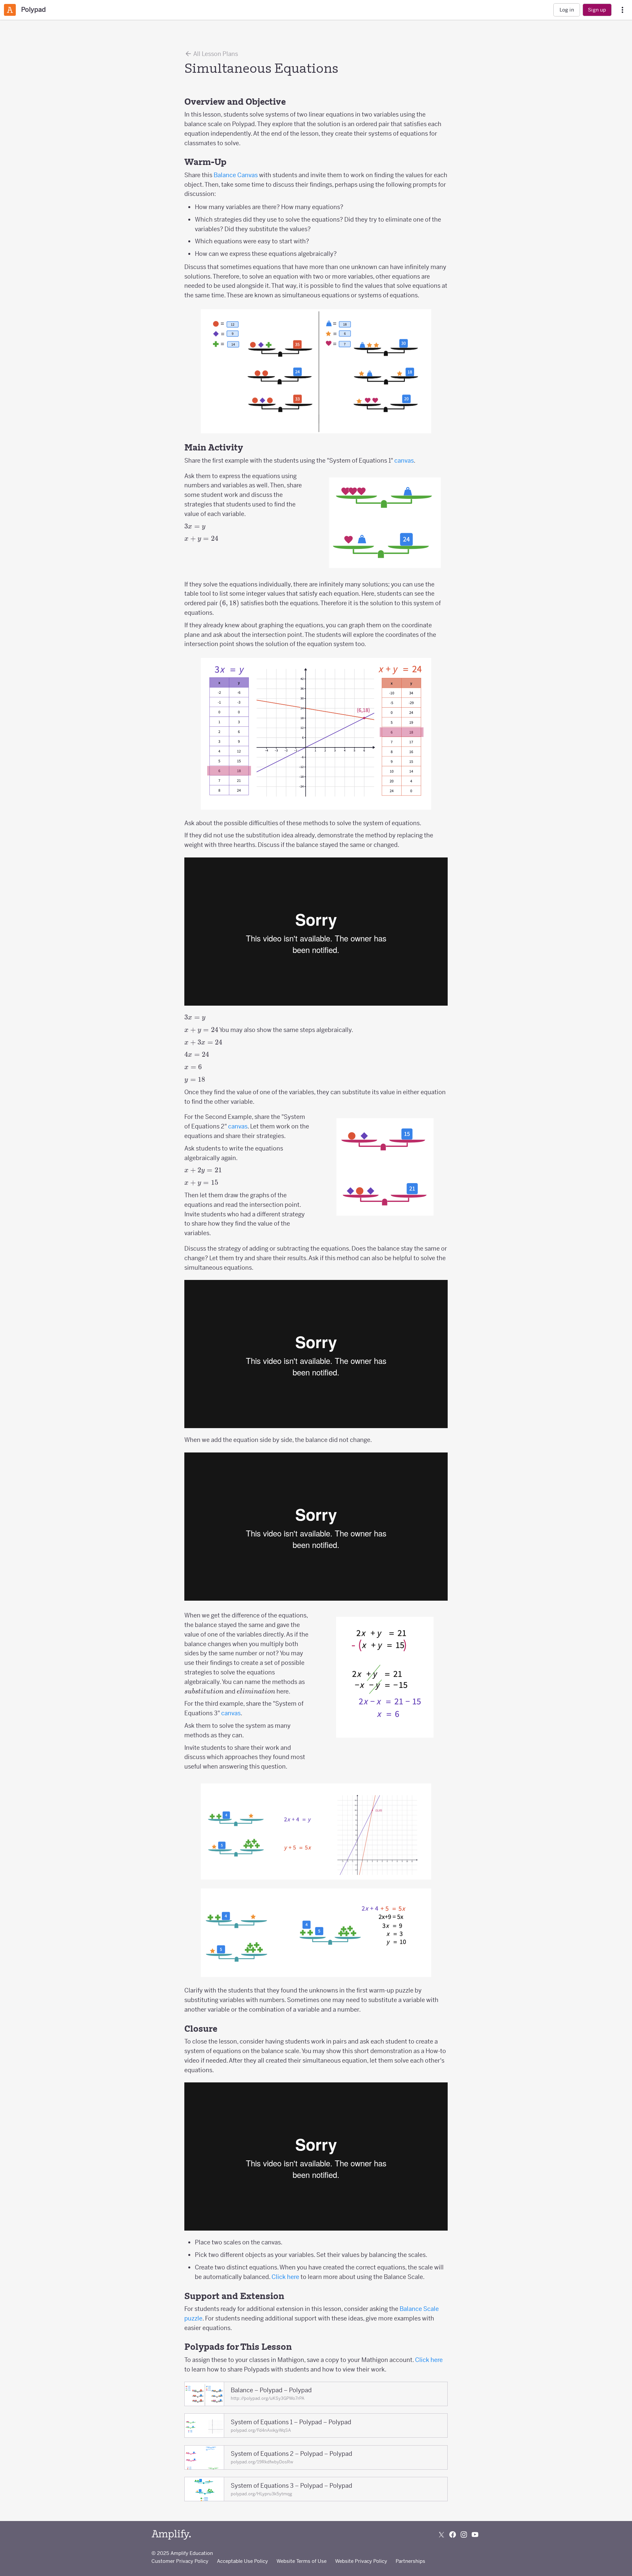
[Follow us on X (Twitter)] (441, 2535)
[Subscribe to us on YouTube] (475, 2535)
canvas (404, 461)
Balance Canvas (236, 175)
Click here (285, 2277)
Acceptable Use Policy (242, 2561)
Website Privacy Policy (361, 2561)
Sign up (597, 10)
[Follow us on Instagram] (464, 2535)
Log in (567, 10)
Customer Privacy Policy (180, 2561)
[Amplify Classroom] (10, 10)
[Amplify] (171, 2535)
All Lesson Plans (215, 54)
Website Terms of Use (302, 2561)
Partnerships (410, 2561)
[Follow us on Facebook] (453, 2535)
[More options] (622, 10)
